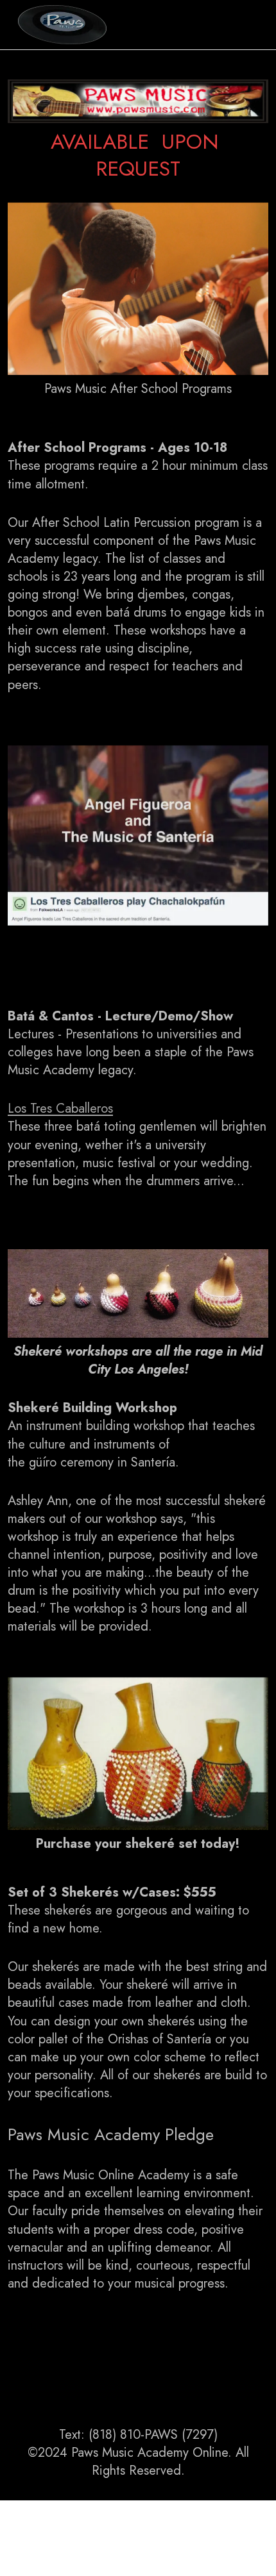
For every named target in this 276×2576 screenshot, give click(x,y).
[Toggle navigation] (248, 24)
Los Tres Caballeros (60, 1109)
